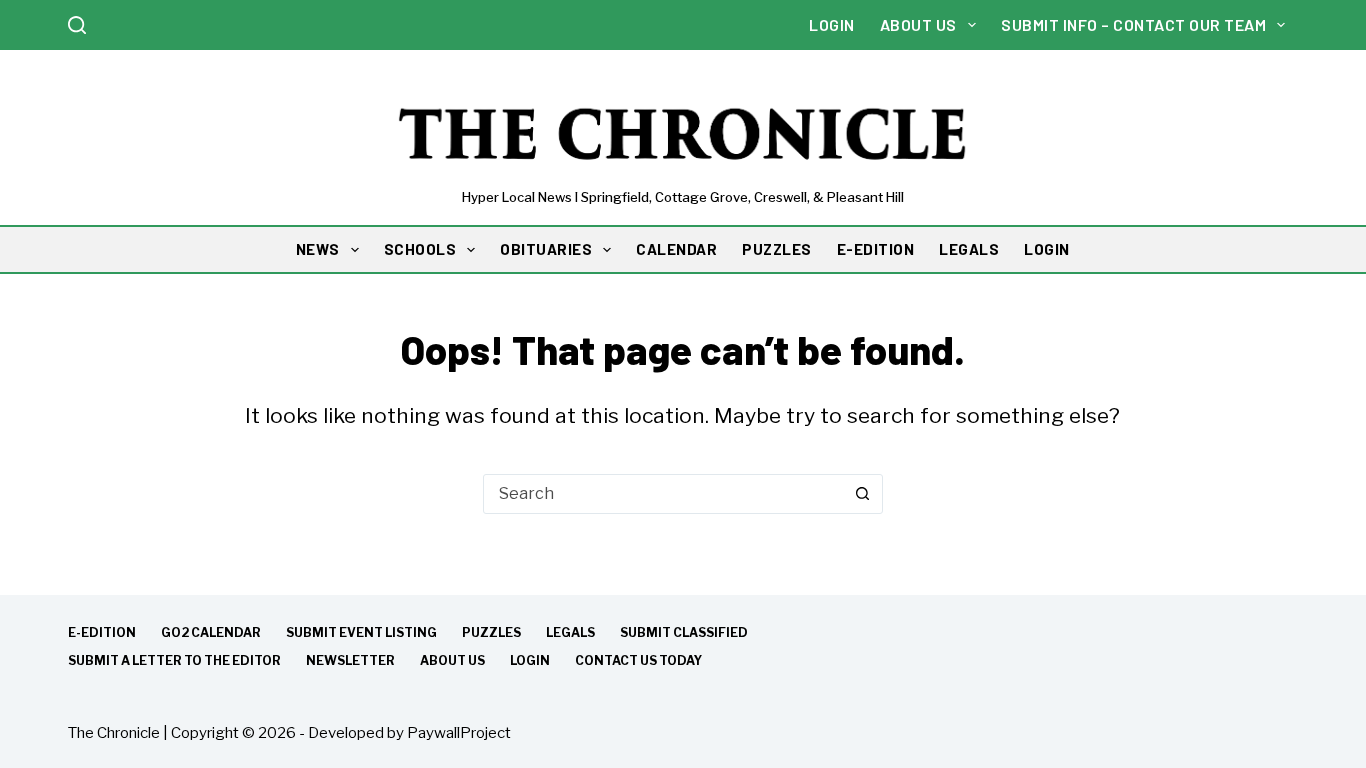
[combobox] (664, 494)
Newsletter (350, 660)
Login (832, 24)
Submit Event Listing (361, 632)
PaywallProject (459, 733)
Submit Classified (684, 632)
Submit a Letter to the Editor (174, 660)
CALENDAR (676, 249)
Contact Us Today (638, 660)
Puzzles (491, 632)
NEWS (318, 249)
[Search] (77, 25)
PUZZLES (777, 249)
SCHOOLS (420, 249)
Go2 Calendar (211, 632)
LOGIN (1047, 249)
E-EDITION (876, 249)
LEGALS (969, 249)
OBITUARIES (546, 249)
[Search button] (863, 494)
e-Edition (102, 632)
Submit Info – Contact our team (1133, 24)
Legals (570, 632)
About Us (918, 24)
